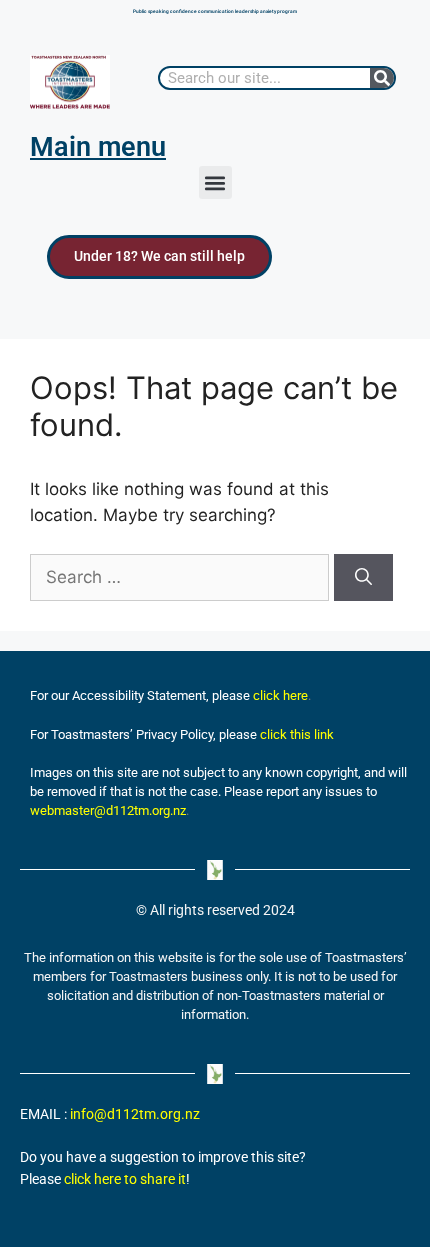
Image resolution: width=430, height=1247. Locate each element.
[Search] (382, 78)
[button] (215, 182)
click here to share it (125, 1179)
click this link (297, 734)
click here (280, 695)
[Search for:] (182, 577)
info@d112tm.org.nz (135, 1114)
